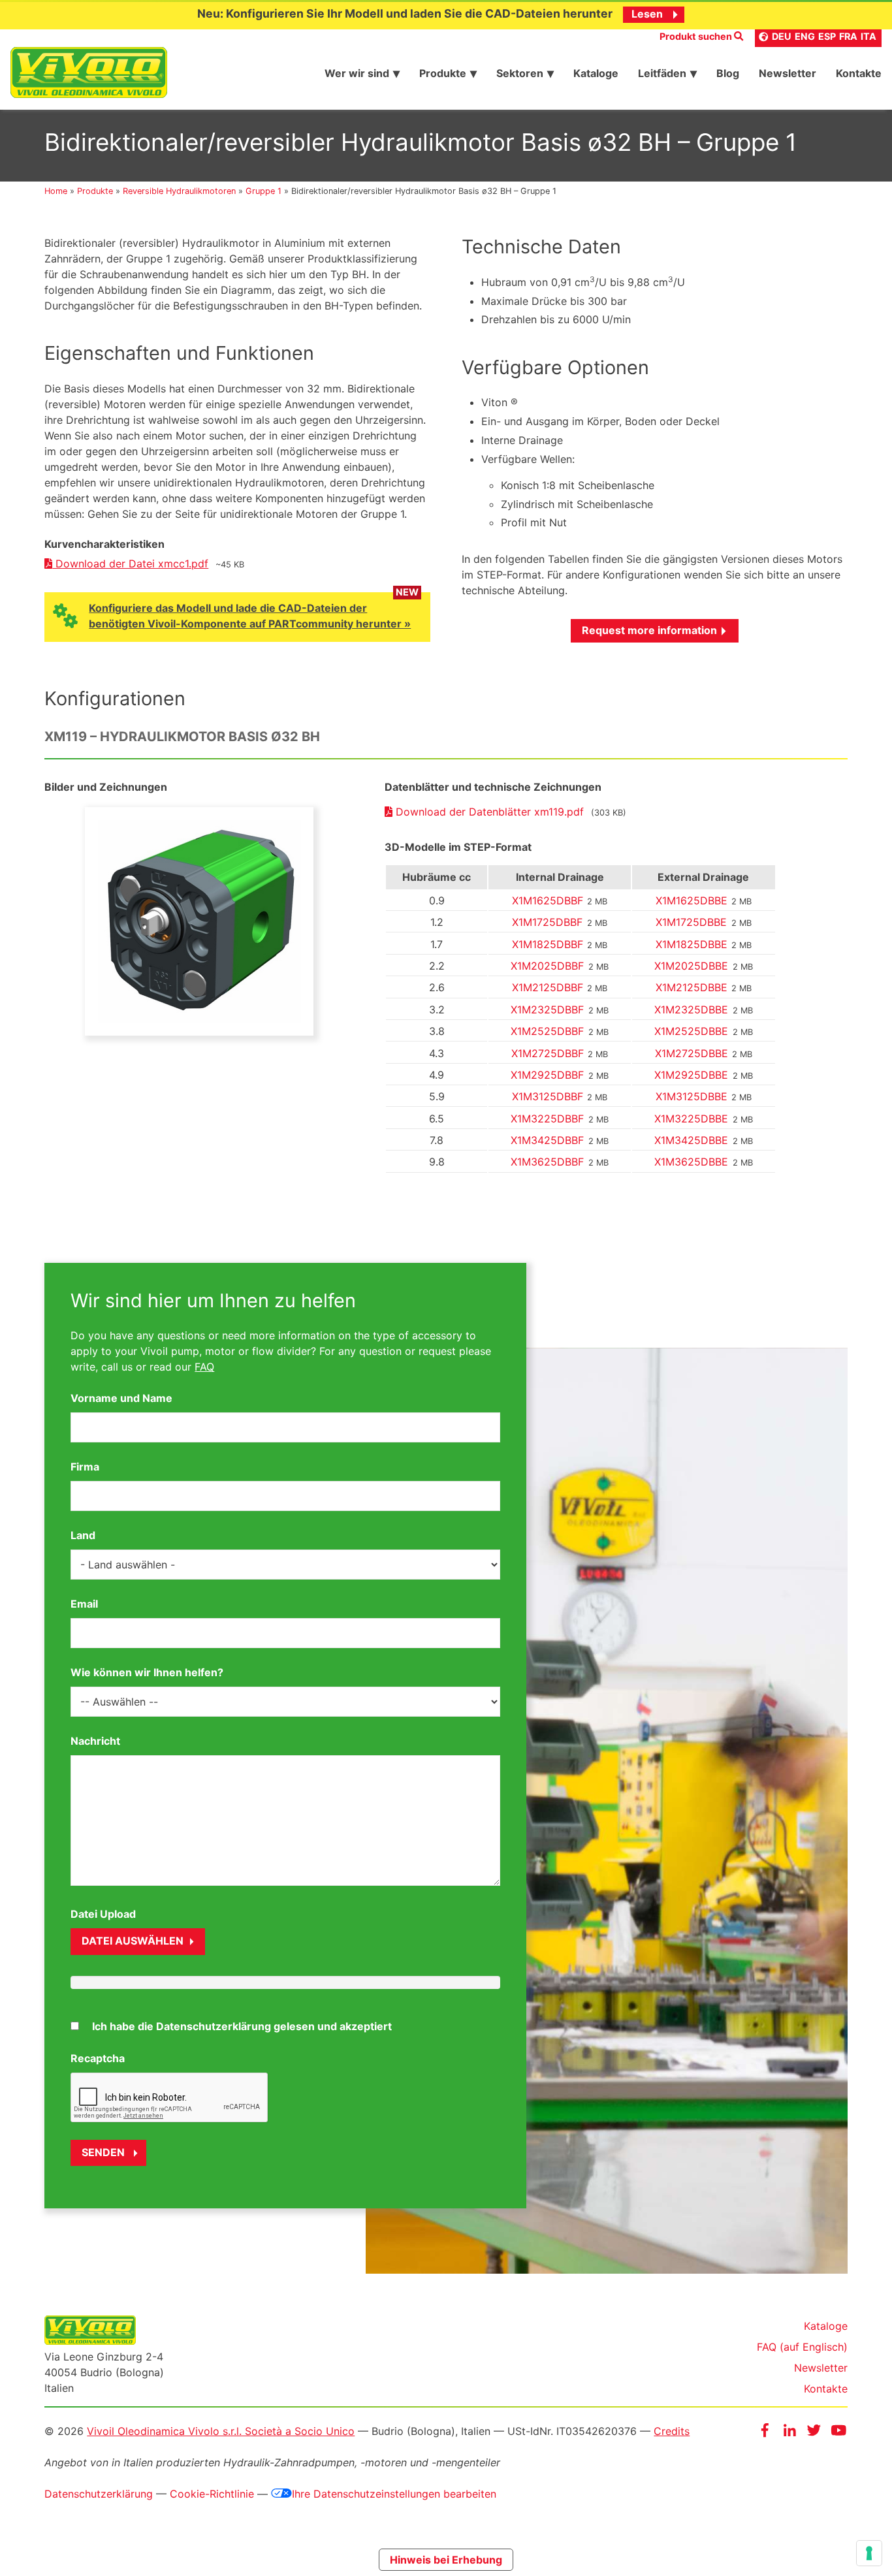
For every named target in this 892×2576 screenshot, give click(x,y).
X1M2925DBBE (691, 1075)
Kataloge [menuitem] (596, 73)
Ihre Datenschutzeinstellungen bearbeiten (394, 2494)
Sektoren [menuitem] (520, 73)
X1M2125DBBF (548, 987)
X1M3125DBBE (692, 1096)
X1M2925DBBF (547, 1075)
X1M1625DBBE (692, 900)
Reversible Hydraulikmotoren (179, 191)
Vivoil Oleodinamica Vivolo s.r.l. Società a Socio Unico (221, 2431)
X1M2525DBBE (691, 1031)
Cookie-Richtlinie (212, 2494)
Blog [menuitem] (728, 73)
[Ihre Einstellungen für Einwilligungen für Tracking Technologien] (869, 2553)
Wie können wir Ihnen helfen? (147, 1672)
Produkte (95, 191)
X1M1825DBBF (548, 944)
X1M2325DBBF (547, 1010)
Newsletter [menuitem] (788, 73)
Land (83, 1535)
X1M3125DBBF (548, 1096)
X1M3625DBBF (547, 1162)
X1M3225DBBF (547, 1119)
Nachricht (95, 1741)
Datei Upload (103, 1914)
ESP (827, 36)
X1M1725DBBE (691, 922)
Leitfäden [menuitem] (662, 73)
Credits (672, 2431)
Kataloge (826, 2326)
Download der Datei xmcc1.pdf (130, 564)
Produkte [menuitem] (443, 73)
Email (84, 1604)
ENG (805, 36)
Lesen (647, 14)
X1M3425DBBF (547, 1140)
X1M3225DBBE (691, 1119)
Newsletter (821, 2368)
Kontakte (826, 2389)
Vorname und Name (121, 1398)
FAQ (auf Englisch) (802, 2347)
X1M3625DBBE (691, 1162)
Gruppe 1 (263, 191)
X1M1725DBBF (547, 922)
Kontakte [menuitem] (859, 73)
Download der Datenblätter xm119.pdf (490, 812)
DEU (782, 36)
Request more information (649, 630)
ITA (868, 36)
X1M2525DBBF (547, 1031)
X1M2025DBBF (547, 966)
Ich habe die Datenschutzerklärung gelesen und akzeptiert (242, 2026)
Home (56, 191)
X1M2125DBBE (692, 987)
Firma (85, 1467)
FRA (848, 36)
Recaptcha (98, 2058)
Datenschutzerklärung (99, 2494)
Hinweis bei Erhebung (446, 2560)
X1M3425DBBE (691, 1140)
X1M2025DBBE (691, 966)
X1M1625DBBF (548, 900)
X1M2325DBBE (691, 1010)
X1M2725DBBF (548, 1053)
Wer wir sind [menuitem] (357, 73)
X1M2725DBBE (692, 1053)
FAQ (204, 1367)
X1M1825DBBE (692, 944)
